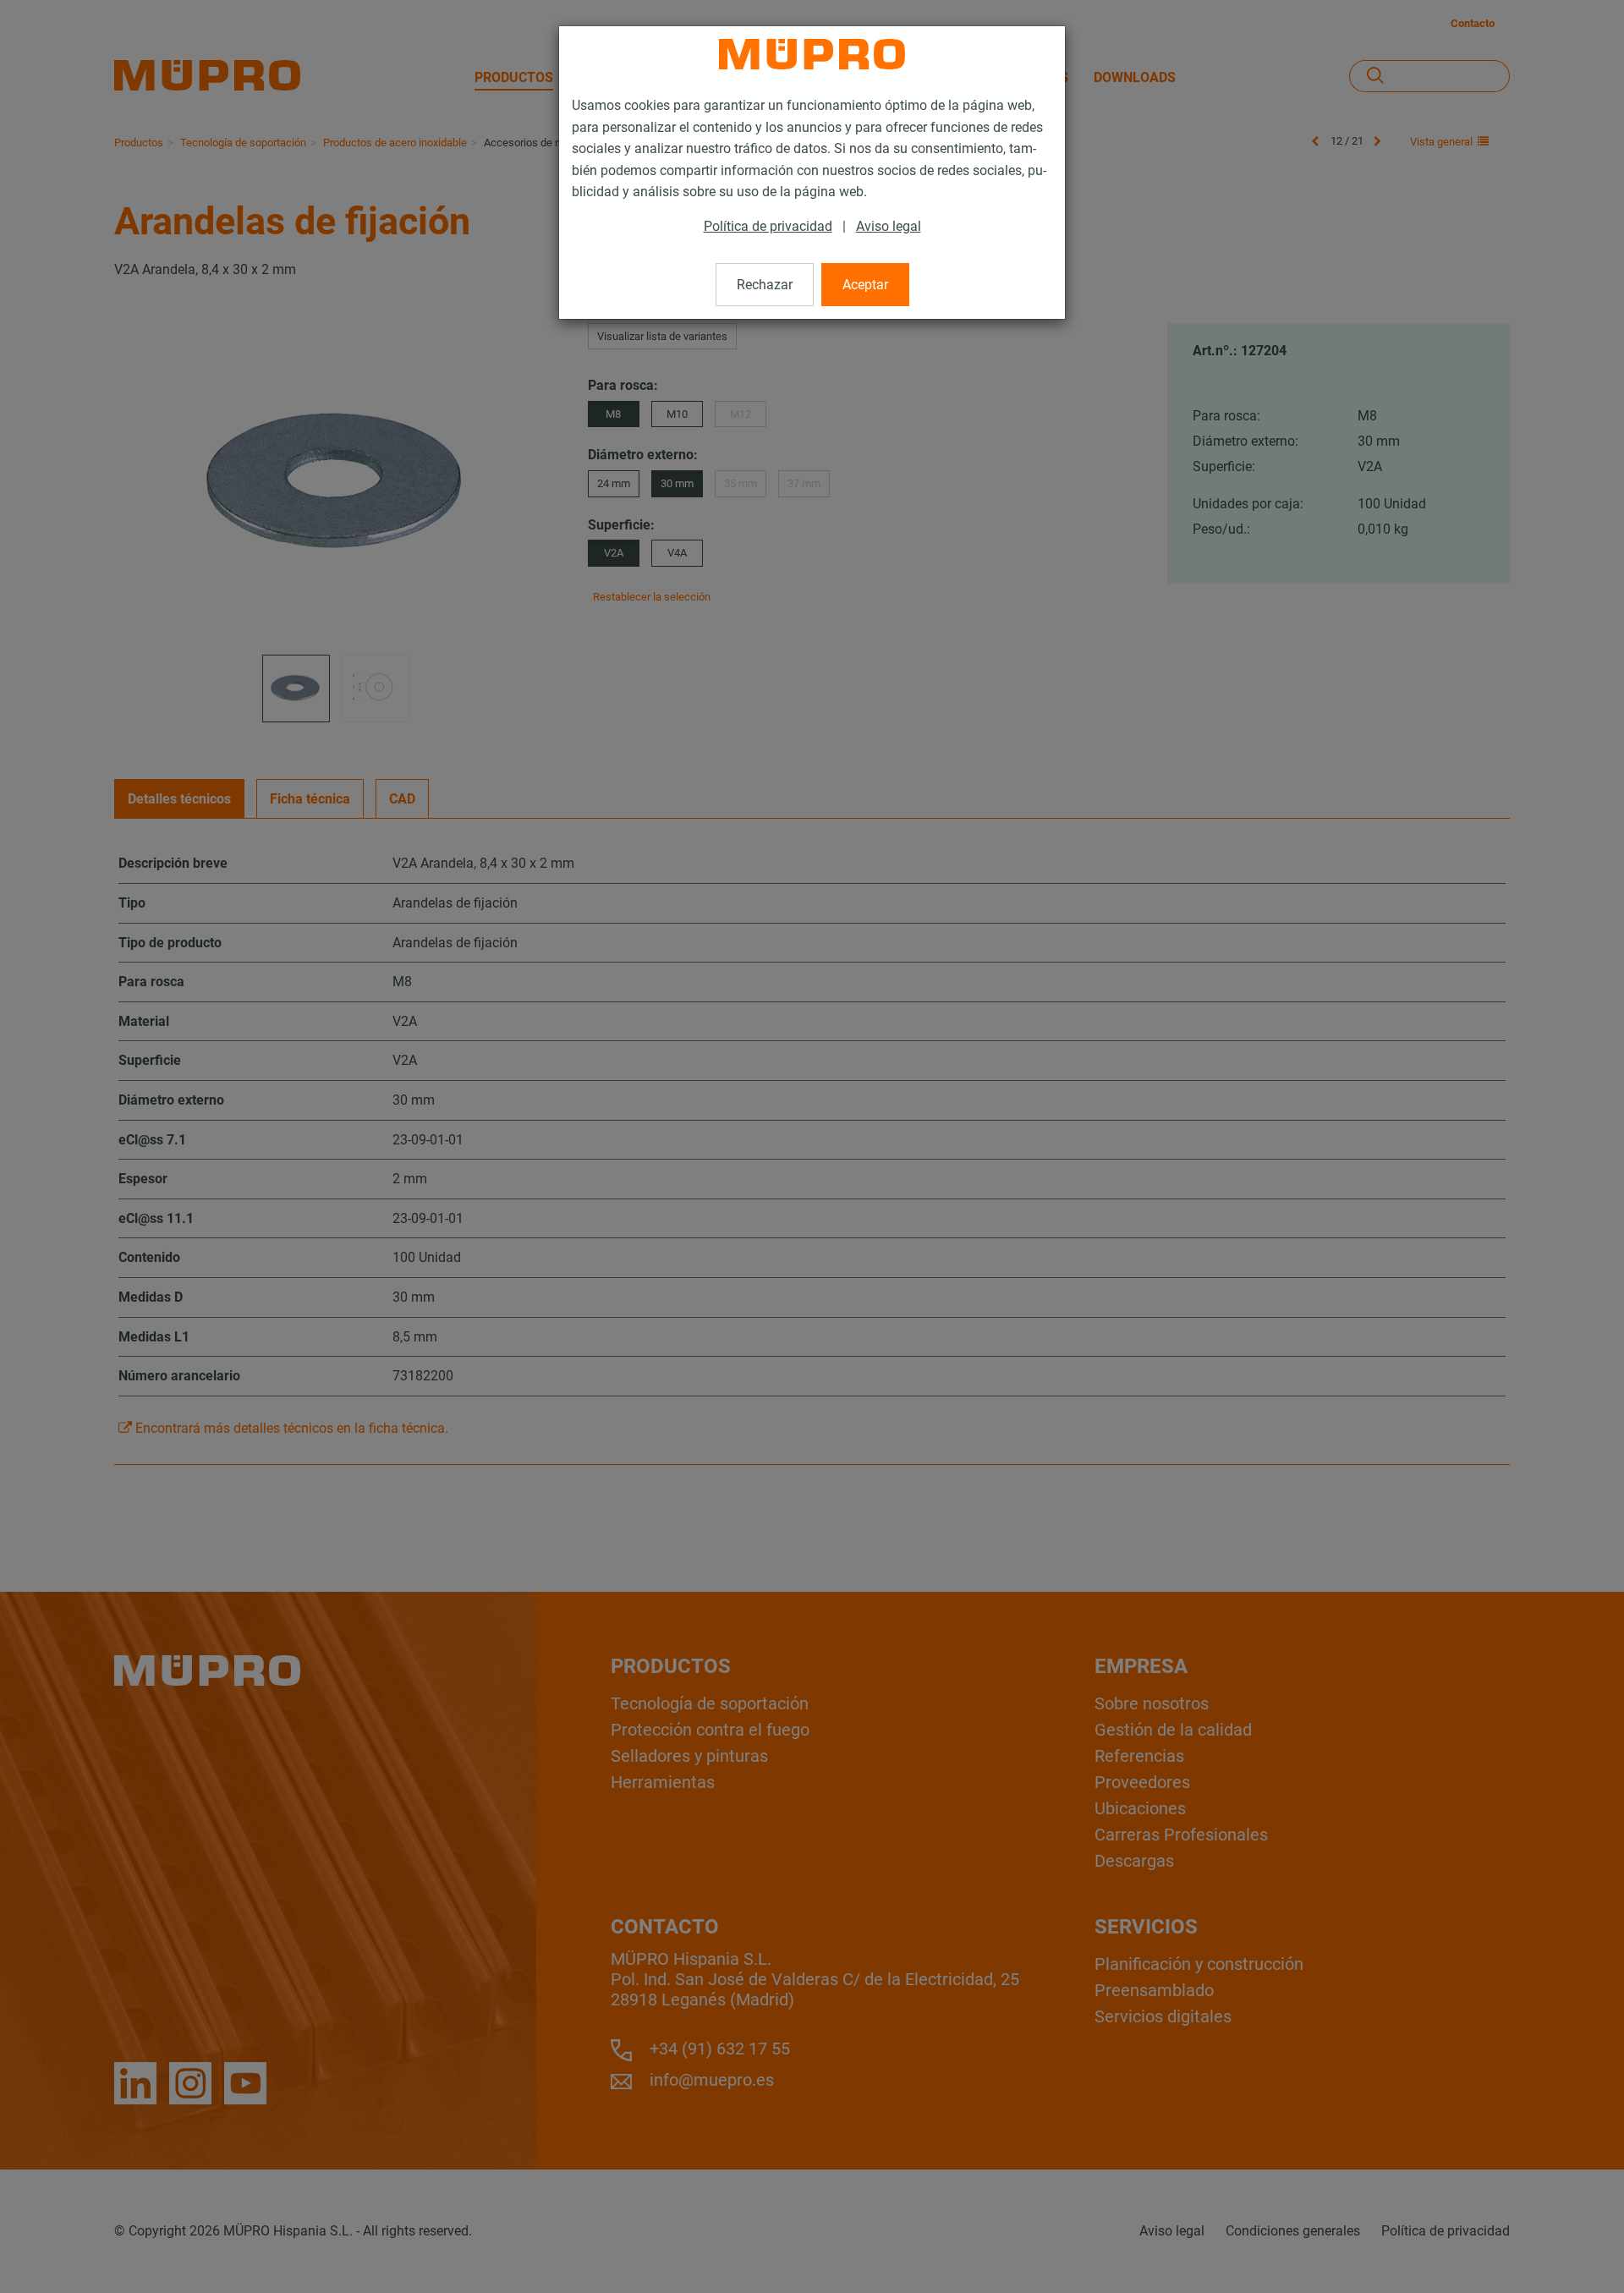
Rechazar (765, 285)
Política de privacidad (768, 226)
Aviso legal (889, 226)
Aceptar (865, 285)
